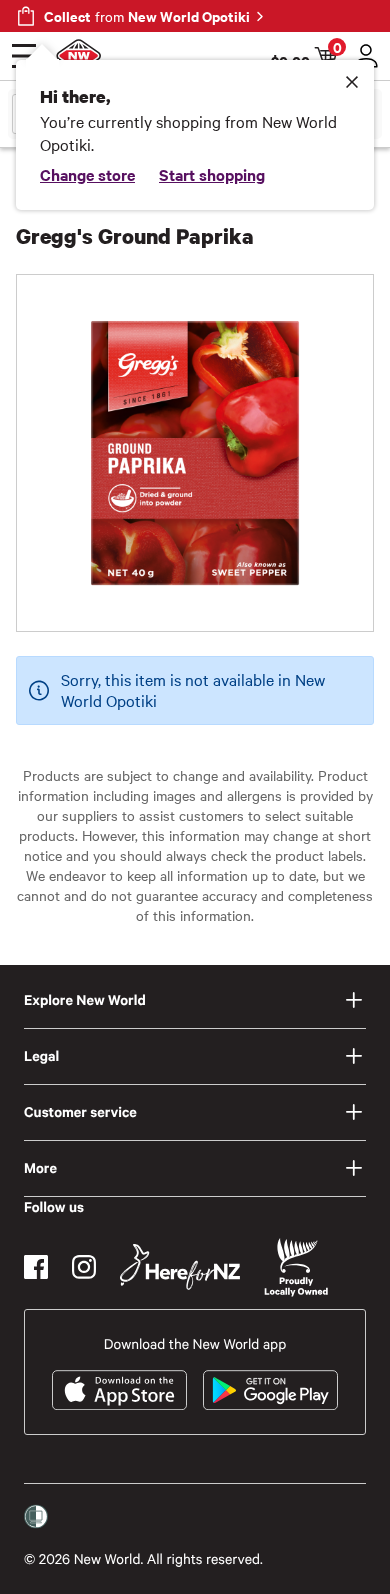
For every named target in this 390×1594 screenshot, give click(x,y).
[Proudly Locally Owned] (296, 1267)
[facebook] (36, 1267)
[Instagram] (84, 1267)
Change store (87, 174)
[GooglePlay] (270, 1390)
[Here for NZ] (180, 1267)
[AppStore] (119, 1390)
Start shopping (212, 174)
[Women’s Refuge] (36, 1517)
